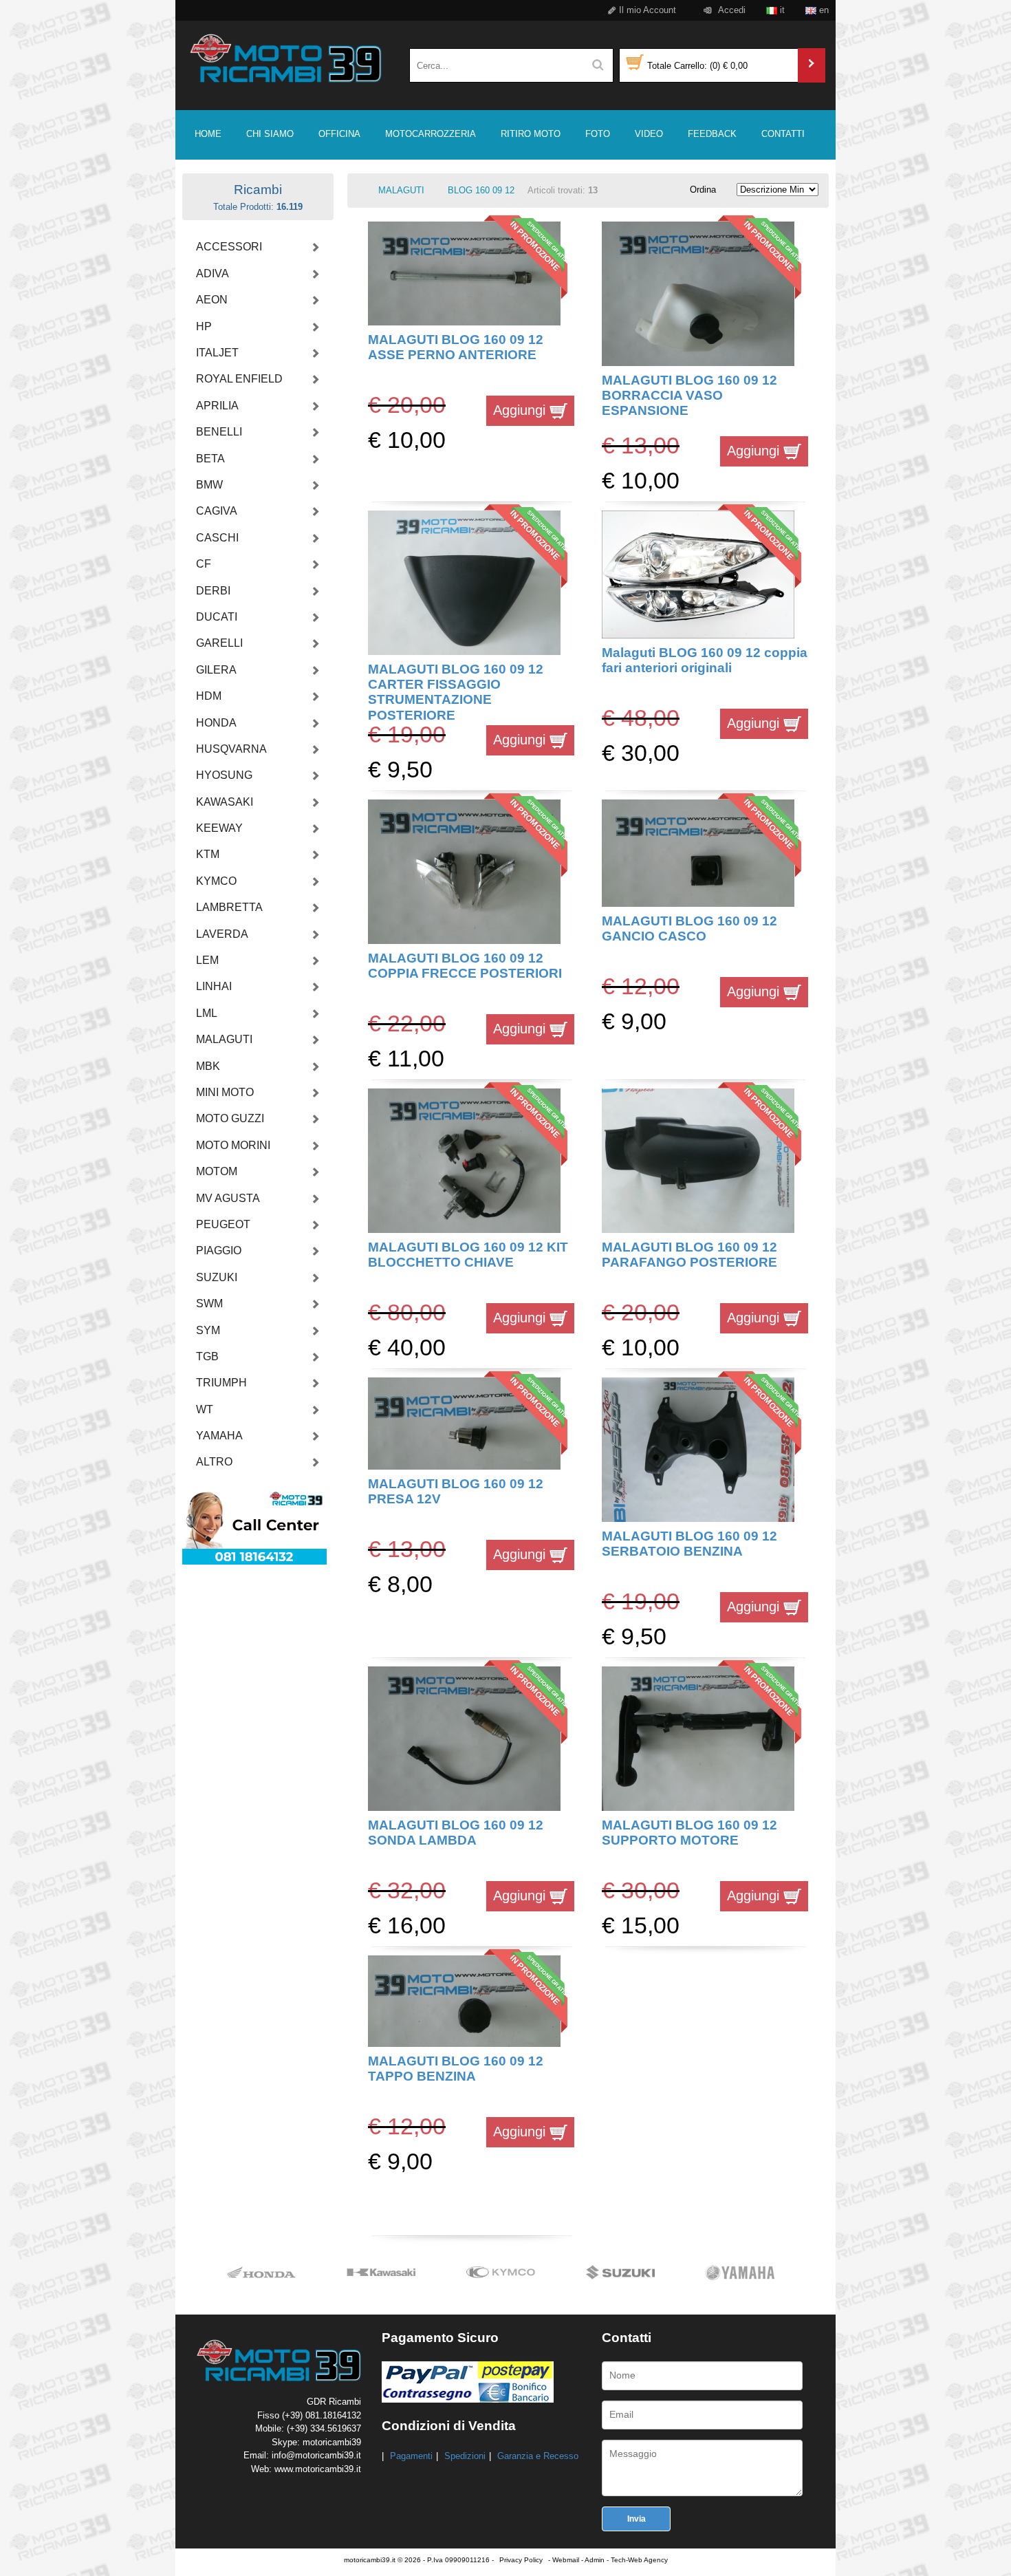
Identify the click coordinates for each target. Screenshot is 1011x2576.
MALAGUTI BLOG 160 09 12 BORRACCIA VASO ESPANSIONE (689, 396)
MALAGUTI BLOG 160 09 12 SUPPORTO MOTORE (689, 1833)
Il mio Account (646, 10)
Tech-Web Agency (639, 2560)
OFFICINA (339, 134)
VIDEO (649, 134)
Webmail (566, 2560)
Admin (595, 2560)
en (823, 10)
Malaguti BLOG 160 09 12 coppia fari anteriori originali (705, 660)
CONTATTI (783, 134)
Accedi (731, 10)
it (781, 10)
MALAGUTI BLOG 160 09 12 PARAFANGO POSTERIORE (689, 1255)
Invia (637, 2519)
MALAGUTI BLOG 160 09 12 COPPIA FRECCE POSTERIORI (465, 966)
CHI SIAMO (270, 134)
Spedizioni (465, 2456)
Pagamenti (411, 2456)
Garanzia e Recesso (538, 2456)
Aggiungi (521, 410)
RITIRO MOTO (531, 134)
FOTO (598, 134)
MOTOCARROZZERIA (431, 134)
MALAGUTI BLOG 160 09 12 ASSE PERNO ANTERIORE (456, 347)
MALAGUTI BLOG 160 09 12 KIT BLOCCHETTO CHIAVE (468, 1255)
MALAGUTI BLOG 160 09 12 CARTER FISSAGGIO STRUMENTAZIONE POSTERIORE (456, 692)
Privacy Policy (521, 2560)
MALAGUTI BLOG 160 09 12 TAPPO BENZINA (456, 2069)
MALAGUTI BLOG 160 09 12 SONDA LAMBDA (456, 1833)
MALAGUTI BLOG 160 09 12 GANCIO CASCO (689, 929)
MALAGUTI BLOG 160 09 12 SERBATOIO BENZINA (689, 1544)
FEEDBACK (712, 134)
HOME (208, 134)
